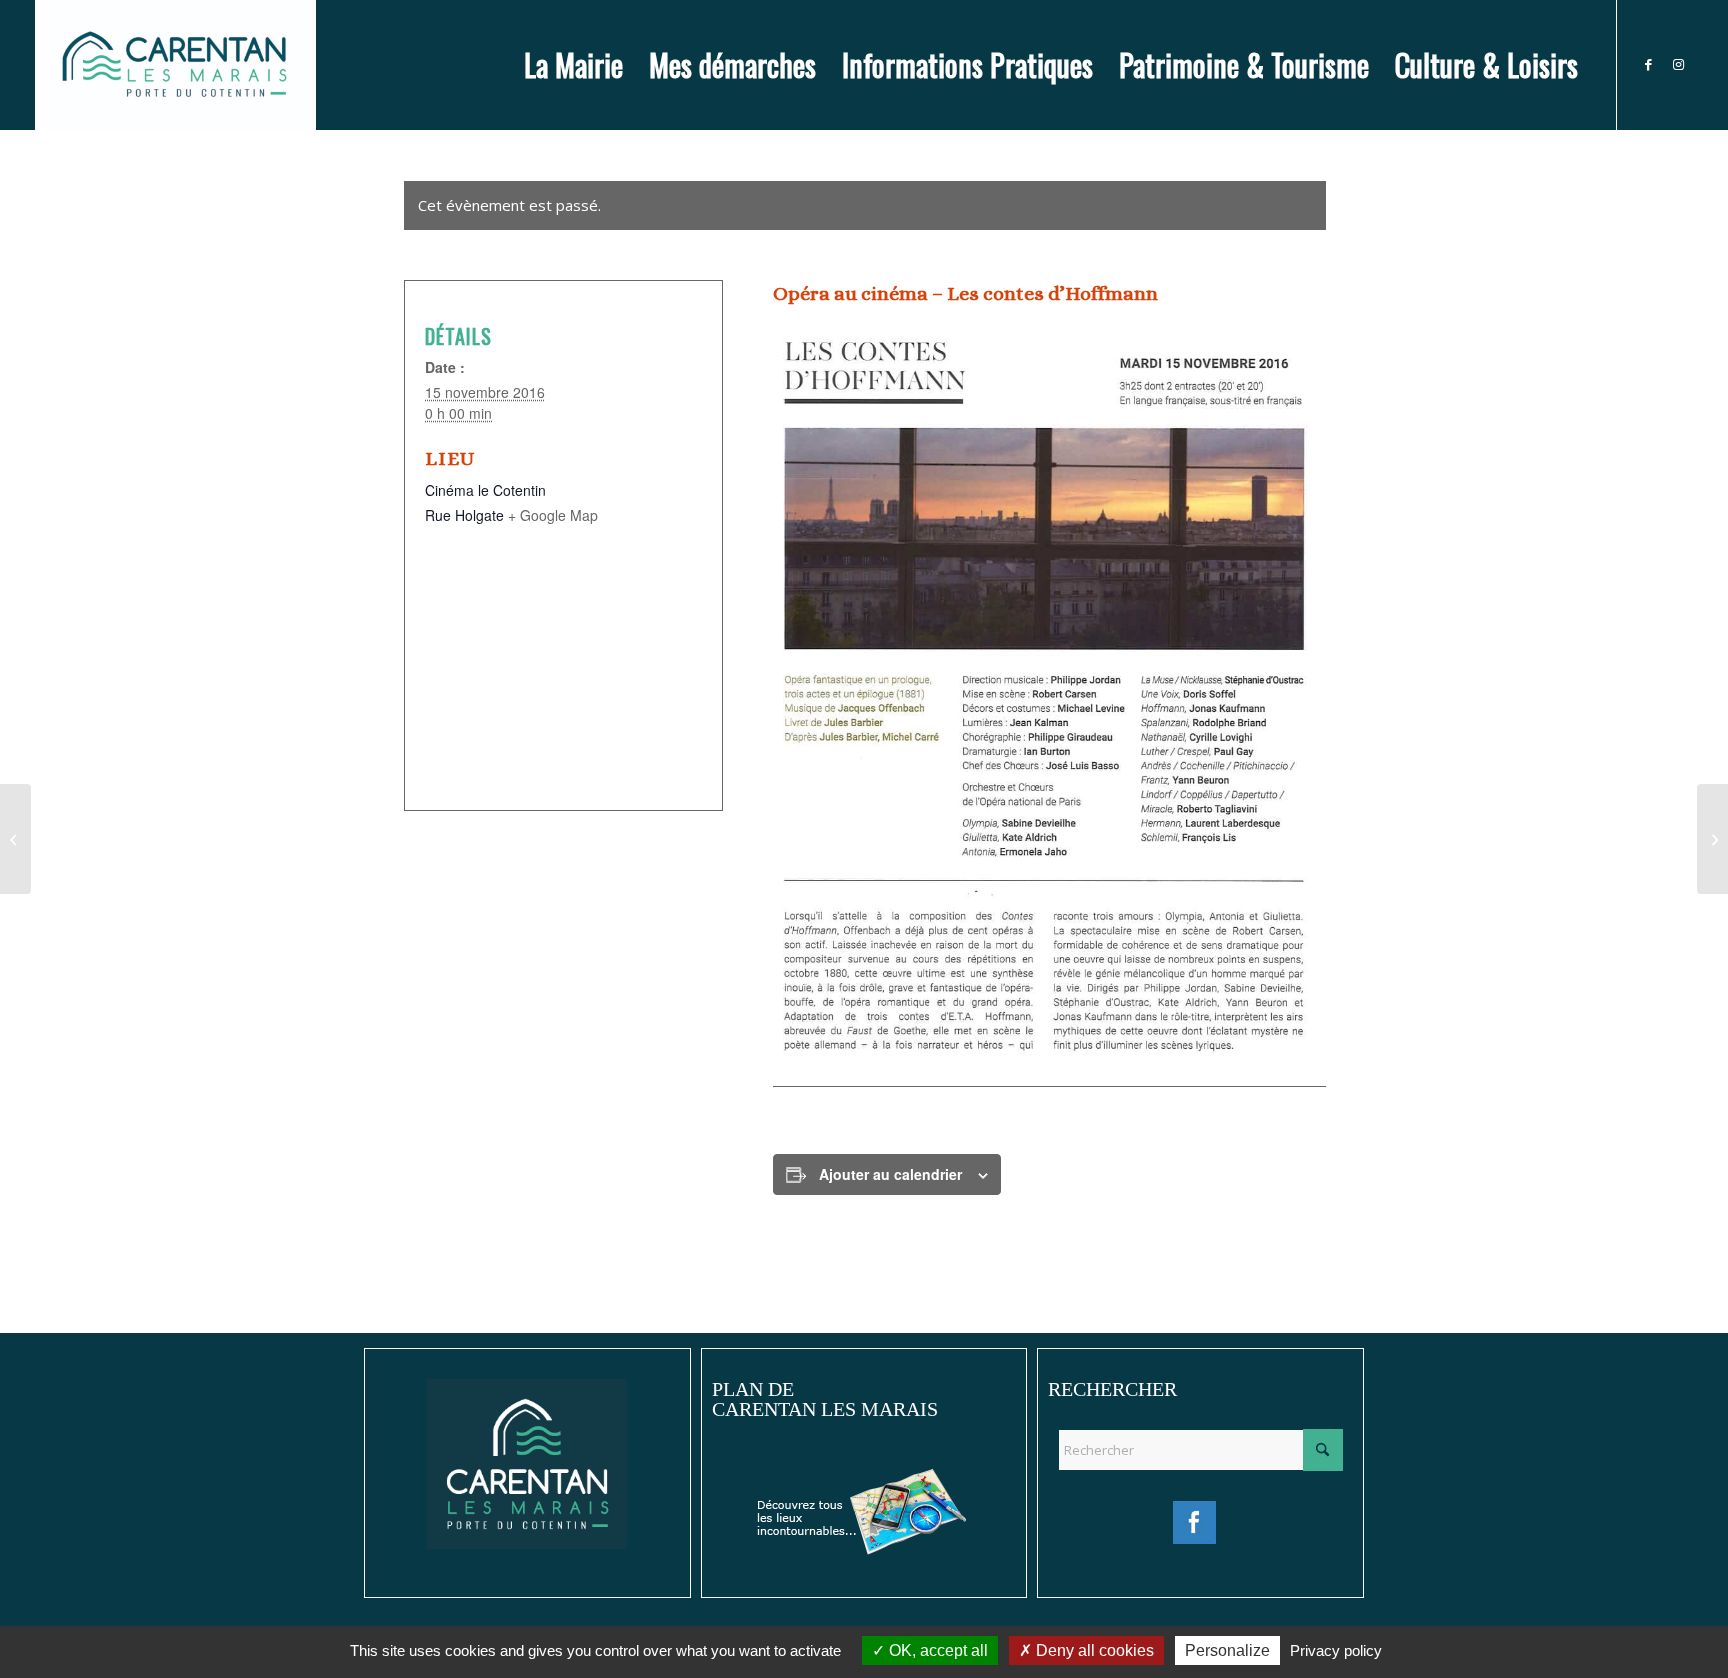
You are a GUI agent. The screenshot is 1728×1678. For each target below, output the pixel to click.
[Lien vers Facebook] (1648, 64)
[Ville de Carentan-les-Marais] (175, 65)
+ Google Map (553, 515)
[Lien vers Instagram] (1678, 64)
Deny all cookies (1093, 1650)
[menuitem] (573, 65)
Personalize (1227, 1650)
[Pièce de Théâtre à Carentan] (15, 839)
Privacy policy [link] (1336, 1650)
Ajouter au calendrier (890, 1174)
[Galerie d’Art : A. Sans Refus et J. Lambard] (1712, 839)
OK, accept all (936, 1650)
